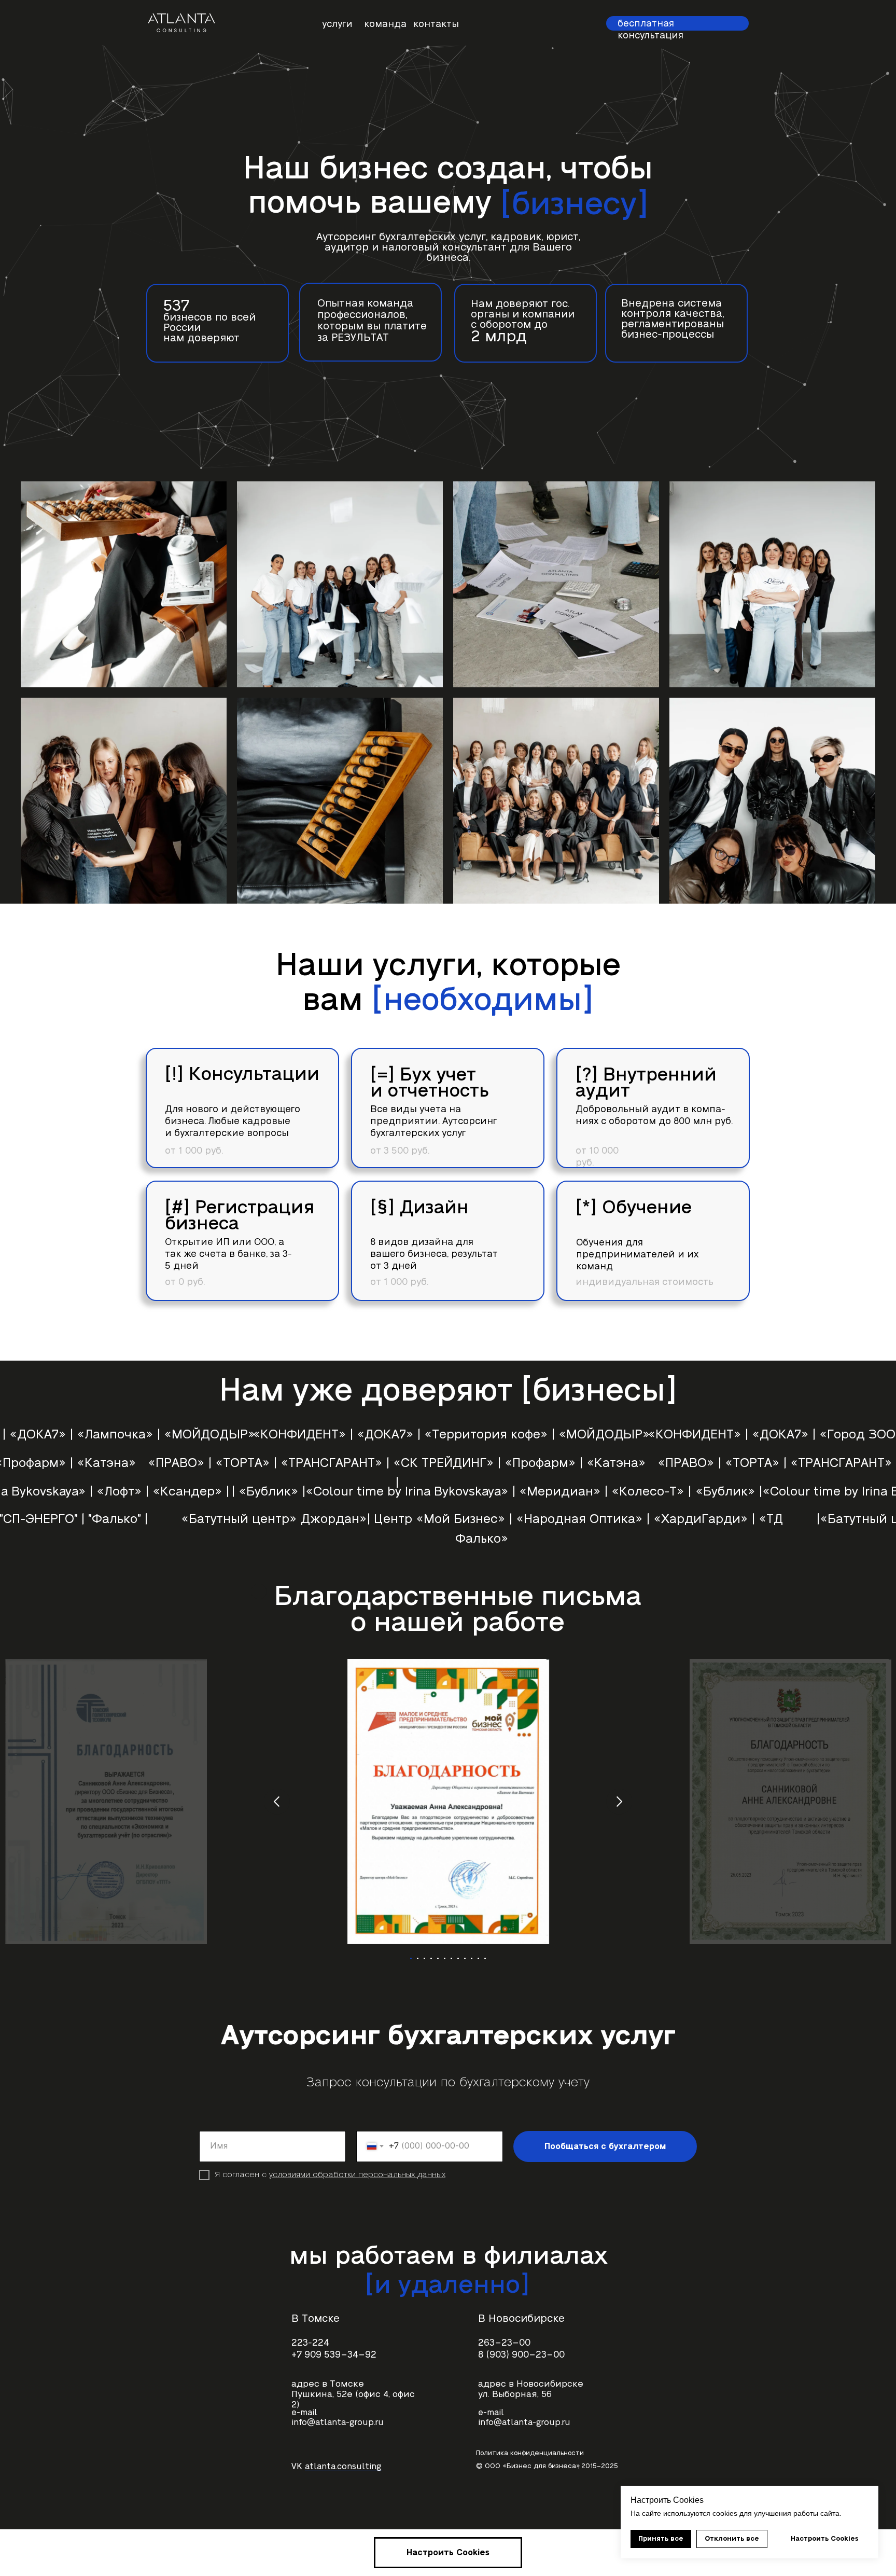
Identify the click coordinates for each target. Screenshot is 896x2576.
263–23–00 (504, 2343)
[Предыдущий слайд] (277, 1802)
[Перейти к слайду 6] (445, 1958)
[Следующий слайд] (619, 1802)
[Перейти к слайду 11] (478, 1958)
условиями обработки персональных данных (357, 2175)
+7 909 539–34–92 (334, 2355)
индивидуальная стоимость (645, 1282)
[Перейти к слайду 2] (418, 1958)
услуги (337, 24)
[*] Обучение (634, 1208)
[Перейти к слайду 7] (451, 1958)
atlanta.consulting (343, 2467)
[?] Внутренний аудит (646, 1083)
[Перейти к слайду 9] (465, 1958)
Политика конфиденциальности (530, 2453)
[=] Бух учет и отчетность (430, 1083)
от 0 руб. (185, 1282)
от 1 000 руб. (399, 1282)
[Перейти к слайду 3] (424, 1958)
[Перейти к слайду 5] (438, 1958)
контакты (436, 24)
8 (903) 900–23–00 (521, 2355)
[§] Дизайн (419, 1208)
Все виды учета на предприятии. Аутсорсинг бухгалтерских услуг (433, 1121)
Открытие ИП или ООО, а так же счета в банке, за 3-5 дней (228, 1254)
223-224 (310, 2343)
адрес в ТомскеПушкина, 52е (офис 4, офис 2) (353, 2394)
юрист (562, 237)
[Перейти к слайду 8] (458, 1958)
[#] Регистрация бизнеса (240, 1216)
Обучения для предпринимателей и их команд (637, 1255)
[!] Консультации (242, 1074)
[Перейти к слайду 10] (472, 1958)
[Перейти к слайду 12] (485, 1958)
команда (385, 24)
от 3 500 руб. (400, 1151)
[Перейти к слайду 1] (411, 1958)
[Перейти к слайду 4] (431, 1958)
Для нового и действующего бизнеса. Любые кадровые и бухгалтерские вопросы (233, 1121)
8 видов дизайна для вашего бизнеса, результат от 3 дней (434, 1254)
